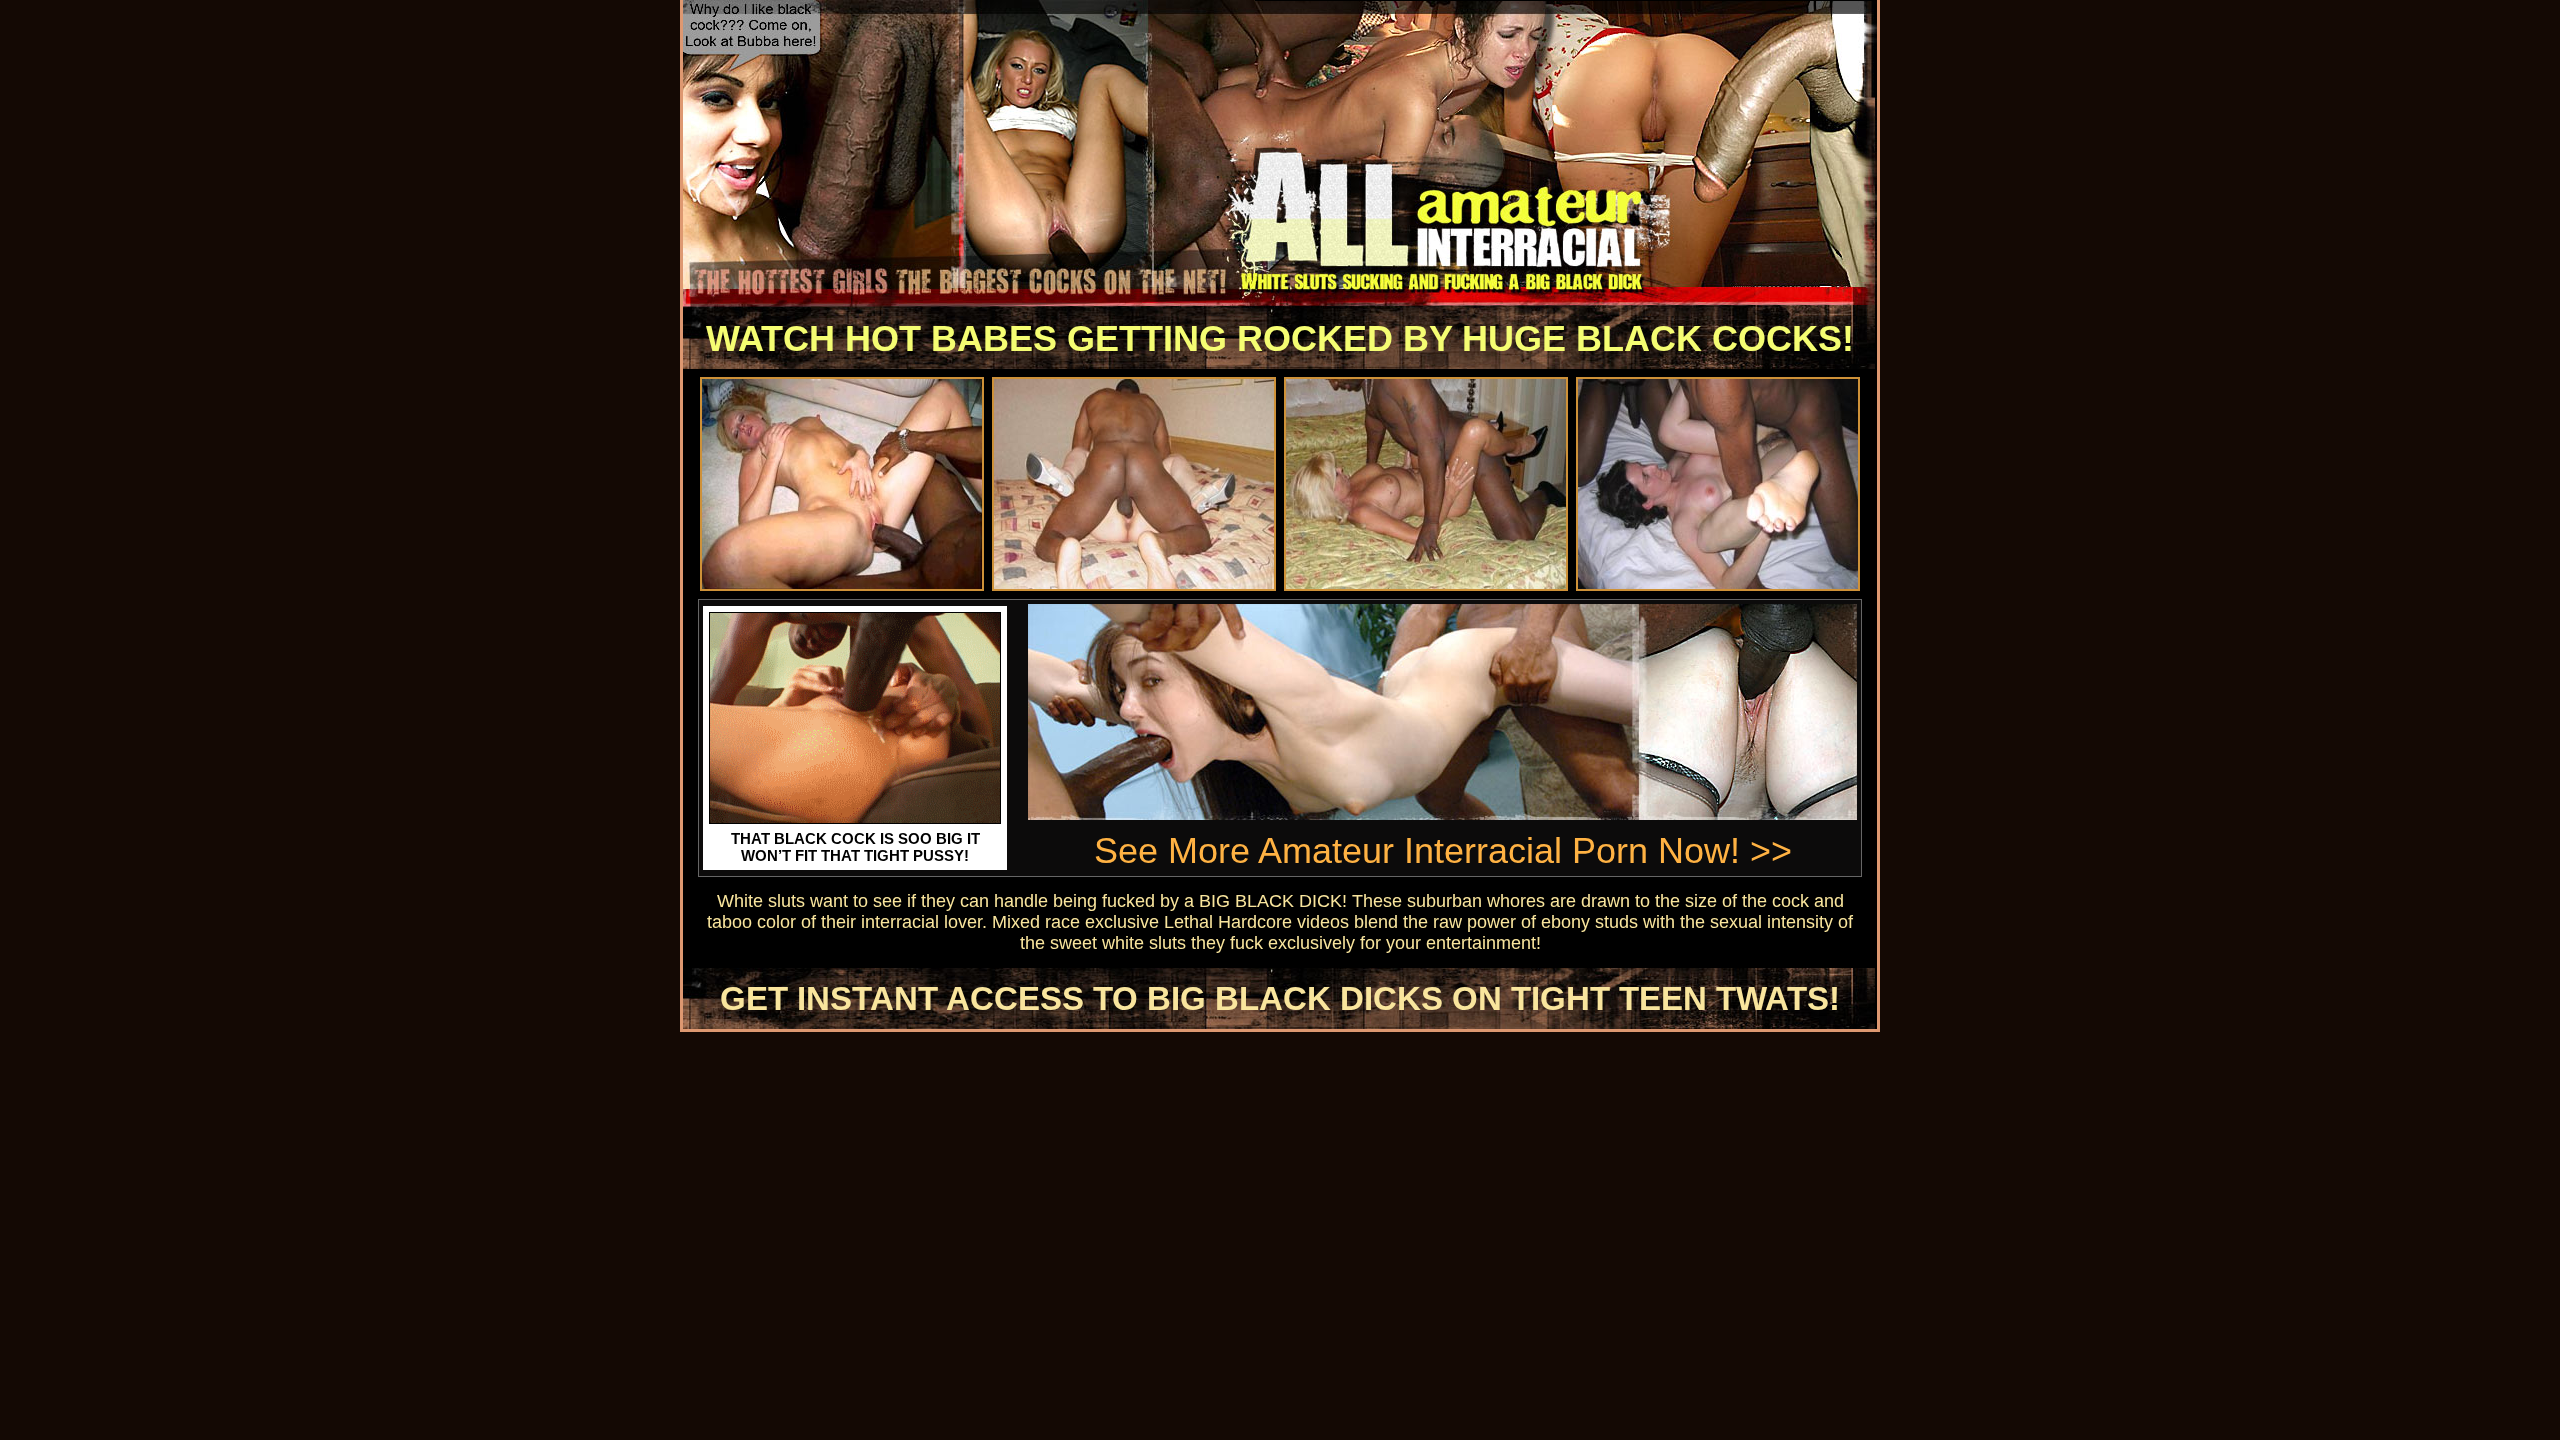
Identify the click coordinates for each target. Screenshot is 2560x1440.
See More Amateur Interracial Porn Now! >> (1443, 850)
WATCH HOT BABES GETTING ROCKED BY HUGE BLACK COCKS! (1280, 338)
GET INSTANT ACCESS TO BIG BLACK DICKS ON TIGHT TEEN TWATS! (1280, 998)
